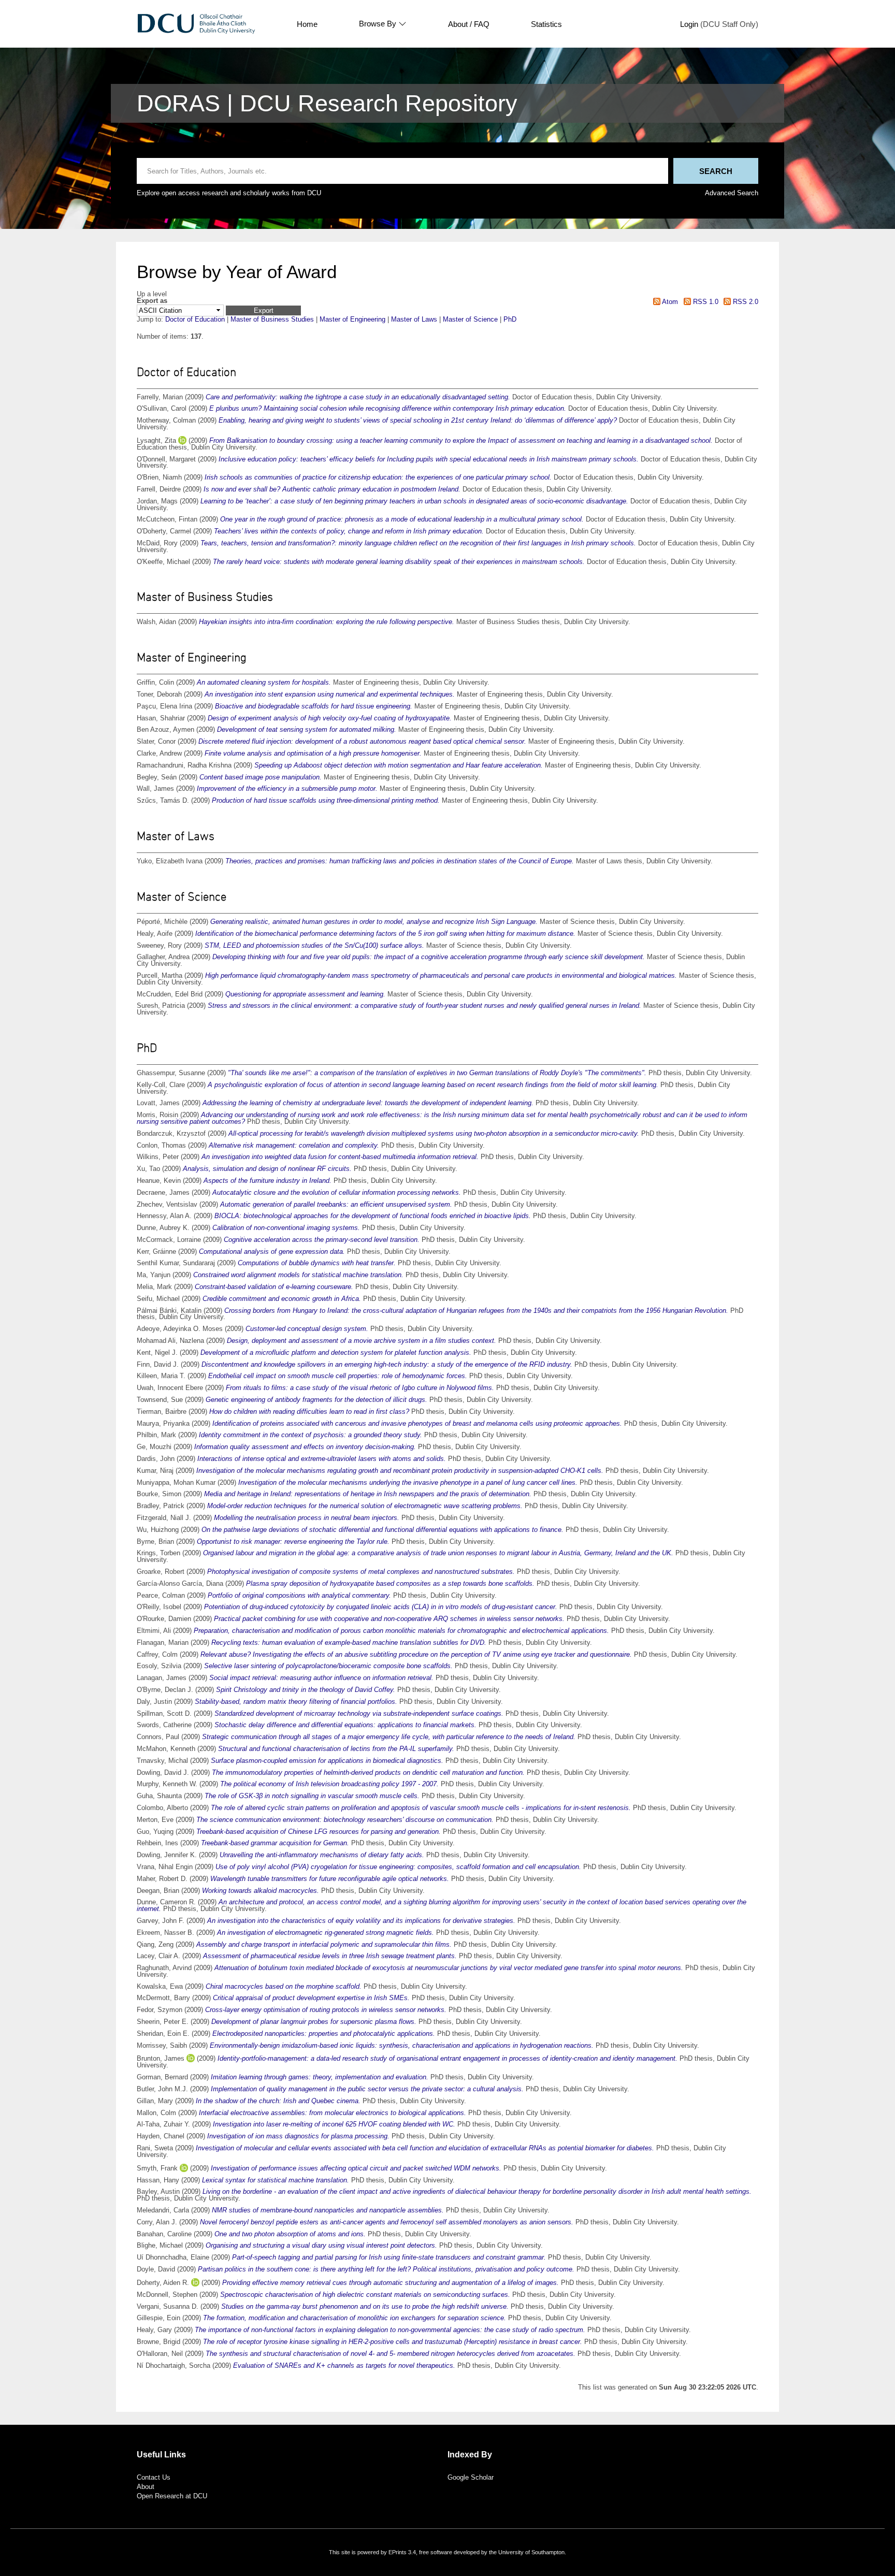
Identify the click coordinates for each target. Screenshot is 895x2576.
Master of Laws (414, 319)
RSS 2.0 (745, 302)
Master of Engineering (352, 319)
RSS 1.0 (704, 302)
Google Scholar (471, 2477)
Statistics (546, 24)
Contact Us (154, 2477)
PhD (510, 319)
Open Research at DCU (172, 2496)
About (146, 2487)
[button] (263, 310)
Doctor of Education (195, 319)
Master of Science (470, 319)
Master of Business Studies (272, 319)
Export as (152, 301)
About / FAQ (469, 24)
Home (307, 24)
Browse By (378, 24)
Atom (669, 302)
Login (689, 24)
